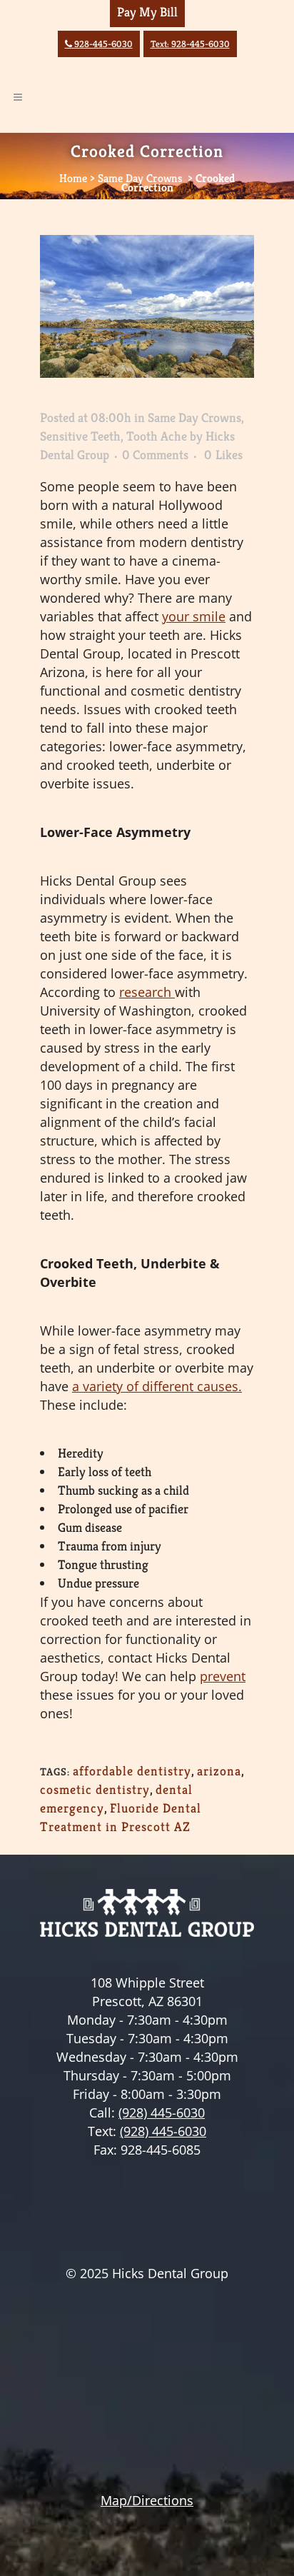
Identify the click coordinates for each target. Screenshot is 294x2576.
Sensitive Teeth (80, 436)
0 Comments (155, 455)
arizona (219, 1771)
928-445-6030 (99, 44)
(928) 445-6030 (162, 2113)
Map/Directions (147, 2500)
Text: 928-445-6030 (190, 44)
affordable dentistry (132, 1771)
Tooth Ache (157, 436)
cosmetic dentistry (95, 1789)
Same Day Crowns (140, 178)
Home (73, 178)
